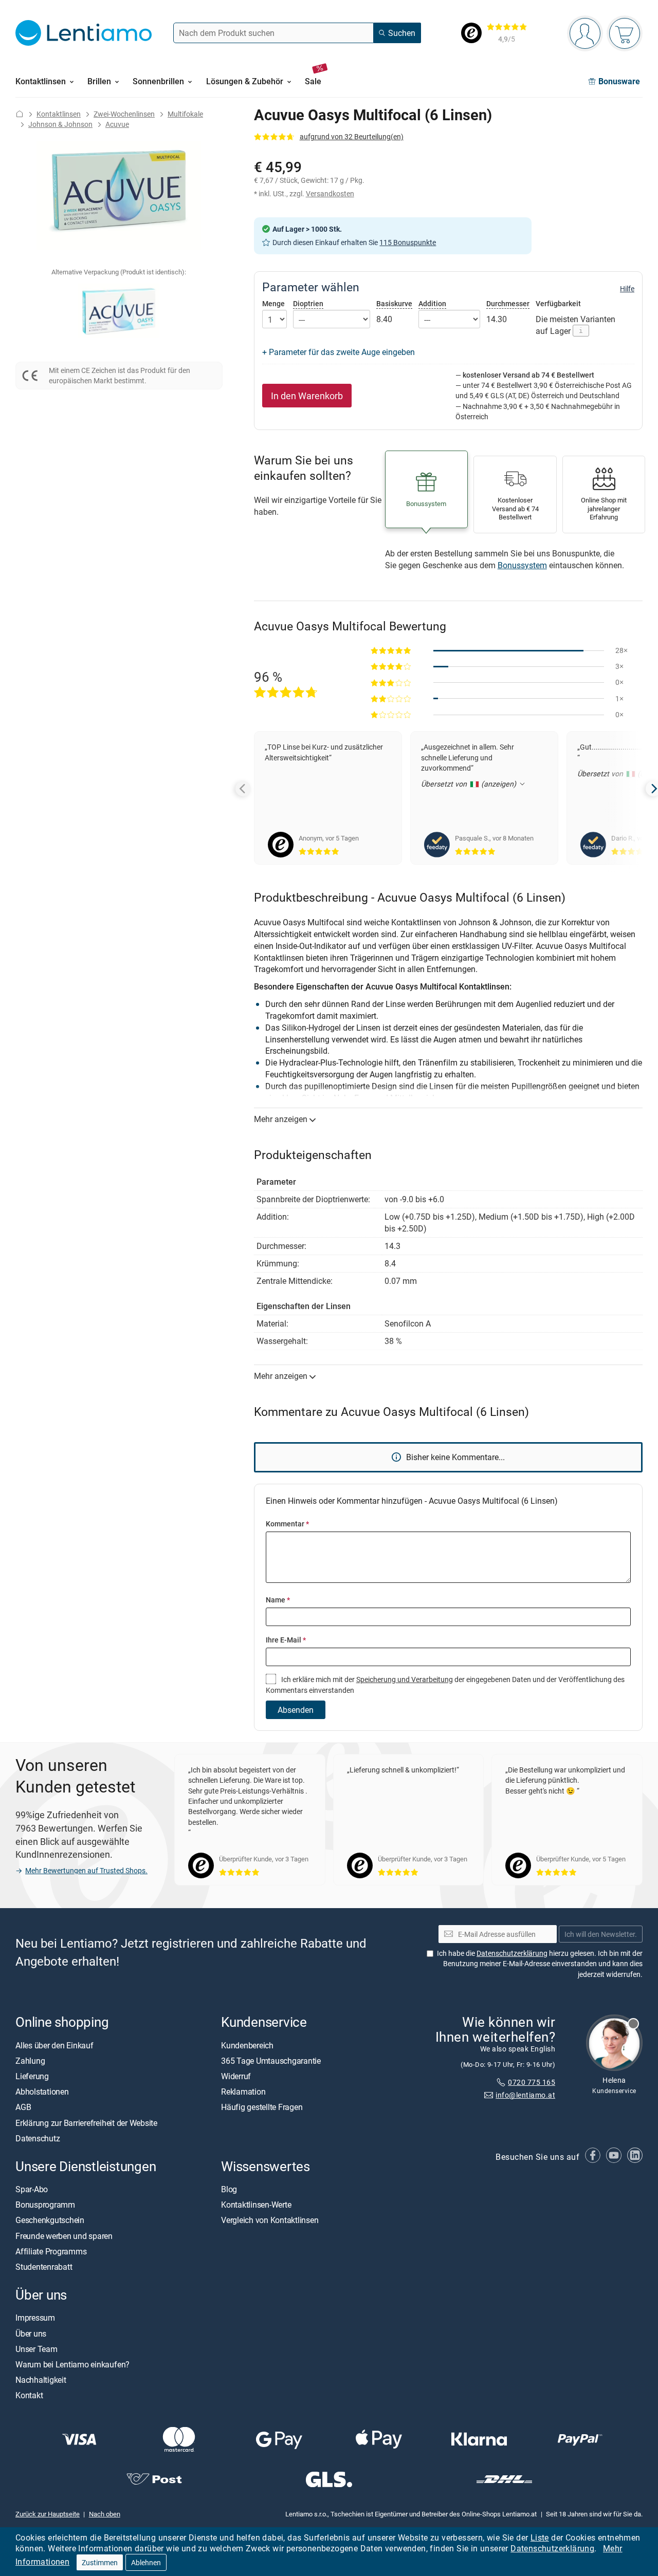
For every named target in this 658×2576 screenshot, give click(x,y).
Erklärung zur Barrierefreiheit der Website (86, 2123)
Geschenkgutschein (50, 2220)
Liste (540, 2537)
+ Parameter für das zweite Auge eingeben (339, 352)
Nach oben (105, 2514)
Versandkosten (330, 193)
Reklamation (243, 2092)
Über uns (31, 2334)
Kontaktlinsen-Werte (256, 2205)
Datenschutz (38, 2138)
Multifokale (185, 114)
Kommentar (287, 1524)
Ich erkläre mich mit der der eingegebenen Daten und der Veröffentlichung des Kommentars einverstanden (445, 1684)
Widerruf (236, 2076)
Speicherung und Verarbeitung (405, 1679)
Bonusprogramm (45, 2205)
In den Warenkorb (307, 396)
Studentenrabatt (44, 2267)
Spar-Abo (32, 2189)
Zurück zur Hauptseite (48, 2514)
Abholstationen (42, 2092)
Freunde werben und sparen (64, 2236)
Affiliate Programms (51, 2251)
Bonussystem (522, 565)
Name (278, 1600)
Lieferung (32, 2076)
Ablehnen (146, 2562)
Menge (273, 304)
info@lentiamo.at (525, 2095)
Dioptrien (308, 303)
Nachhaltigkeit (41, 2380)
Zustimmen (100, 2562)
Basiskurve (394, 303)
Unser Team (36, 2349)
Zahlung (30, 2061)
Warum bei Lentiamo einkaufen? (72, 2364)
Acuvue (117, 124)
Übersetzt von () (470, 784)
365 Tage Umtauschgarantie (271, 2061)
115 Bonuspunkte (408, 242)
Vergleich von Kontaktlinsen (270, 2220)
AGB (23, 2107)
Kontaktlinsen (59, 114)
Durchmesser (508, 303)
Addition (432, 303)
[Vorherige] (243, 789)
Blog (229, 2189)
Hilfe (627, 289)
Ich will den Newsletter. (601, 1934)
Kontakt (29, 2396)
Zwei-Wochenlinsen (124, 114)
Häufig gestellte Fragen (262, 2107)
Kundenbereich (247, 2045)
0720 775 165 (532, 2082)
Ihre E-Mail (286, 1640)
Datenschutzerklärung (552, 2548)
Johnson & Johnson (60, 124)
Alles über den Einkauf (54, 2045)
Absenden (296, 1710)
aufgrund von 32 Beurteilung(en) (352, 136)
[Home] (20, 114)
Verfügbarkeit (558, 304)
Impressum (35, 2318)
